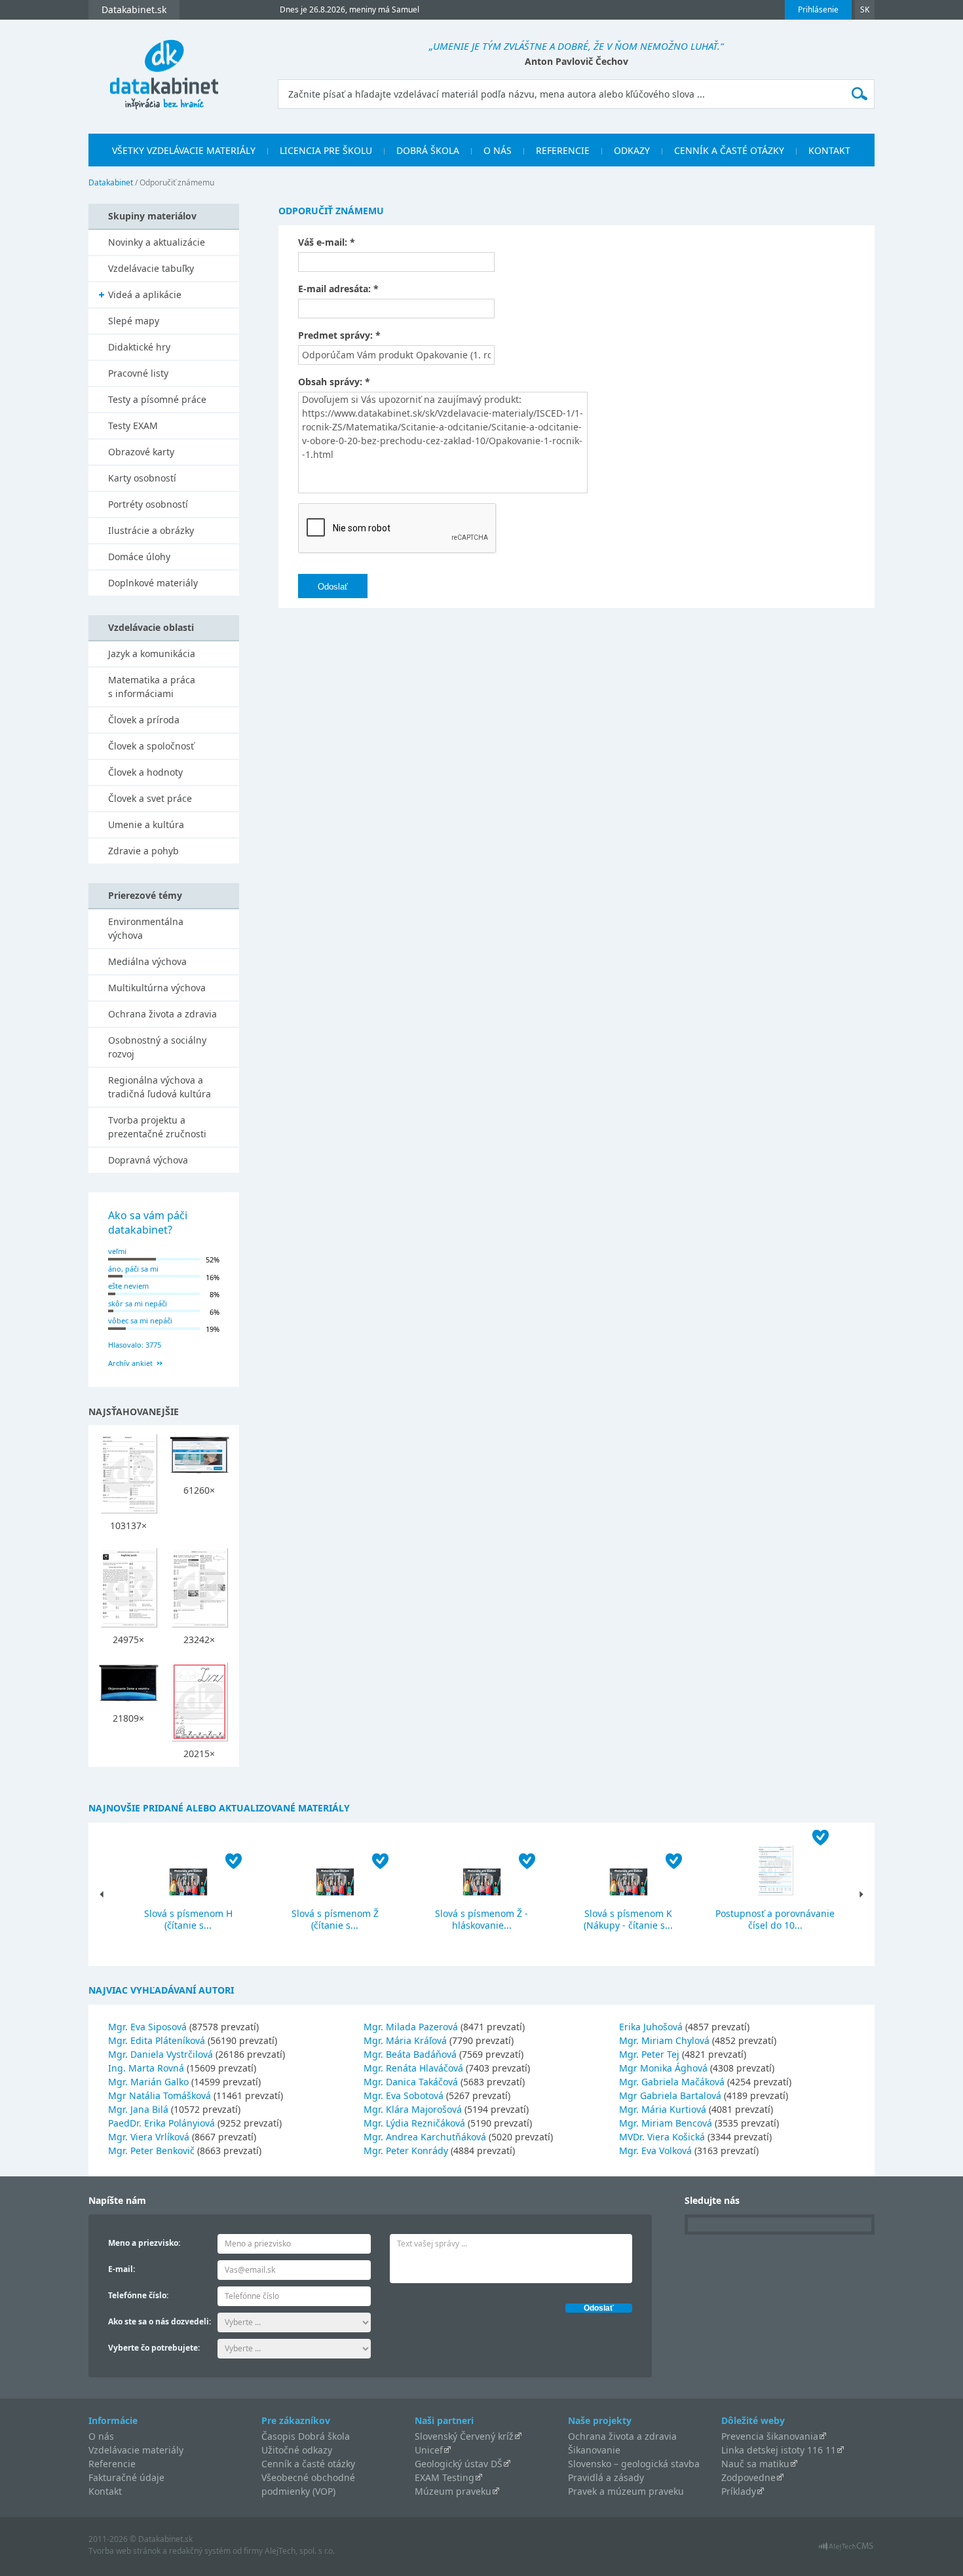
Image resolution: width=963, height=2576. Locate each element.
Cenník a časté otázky (729, 150)
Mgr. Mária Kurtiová (663, 2109)
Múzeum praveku (453, 2491)
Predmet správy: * (339, 335)
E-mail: (122, 2269)
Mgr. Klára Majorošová (413, 2109)
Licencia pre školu (326, 150)
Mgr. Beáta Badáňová (410, 2054)
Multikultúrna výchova (157, 988)
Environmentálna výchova (146, 928)
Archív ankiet (130, 1363)
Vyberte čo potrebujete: (154, 2348)
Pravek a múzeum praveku (626, 2491)
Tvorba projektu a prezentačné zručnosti (157, 1127)
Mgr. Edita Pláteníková (157, 2040)
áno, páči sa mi (133, 1269)
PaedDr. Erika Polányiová (161, 2123)
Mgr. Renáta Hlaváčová (413, 2068)
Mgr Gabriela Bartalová (670, 2095)
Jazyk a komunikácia (152, 653)
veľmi (117, 1251)
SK (865, 9)
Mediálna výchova (147, 961)
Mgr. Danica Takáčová (411, 2082)
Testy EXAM (133, 426)
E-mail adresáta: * (338, 289)
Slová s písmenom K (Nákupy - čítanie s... (628, 1919)
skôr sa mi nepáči (138, 1303)
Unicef (429, 2450)
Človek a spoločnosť (151, 746)
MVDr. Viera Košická (662, 2137)
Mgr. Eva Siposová (147, 2027)
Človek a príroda (144, 720)
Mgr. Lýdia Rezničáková (414, 2123)
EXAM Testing (444, 2477)
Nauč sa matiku (755, 2464)
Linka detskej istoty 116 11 (779, 2450)
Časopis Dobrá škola (306, 2436)
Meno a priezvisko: (144, 2243)
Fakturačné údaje (126, 2477)
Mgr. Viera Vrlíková (149, 2137)
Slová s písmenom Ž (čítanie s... (335, 1919)
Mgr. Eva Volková (655, 2150)
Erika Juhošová (651, 2027)
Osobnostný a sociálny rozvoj (157, 1047)
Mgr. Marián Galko (148, 2082)
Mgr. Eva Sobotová (404, 2095)
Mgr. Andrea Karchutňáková (425, 2137)
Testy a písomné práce (157, 399)
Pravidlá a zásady (606, 2477)
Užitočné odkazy (297, 2450)
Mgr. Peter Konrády (406, 2150)
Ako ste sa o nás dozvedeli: (160, 2321)
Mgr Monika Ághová (663, 2068)
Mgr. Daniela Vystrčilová (160, 2054)
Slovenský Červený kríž (464, 2436)
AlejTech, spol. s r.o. (300, 2551)
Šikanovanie (594, 2450)
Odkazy (632, 150)
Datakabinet (111, 182)
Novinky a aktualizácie (157, 242)
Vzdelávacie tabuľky (151, 268)
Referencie (563, 150)
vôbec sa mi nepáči (140, 1320)
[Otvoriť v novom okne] (846, 2549)
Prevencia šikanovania (770, 2436)
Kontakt (829, 150)
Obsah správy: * (334, 382)
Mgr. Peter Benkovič (151, 2150)
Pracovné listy (138, 373)
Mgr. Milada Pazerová (411, 2027)
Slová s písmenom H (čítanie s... (188, 1919)
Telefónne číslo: (138, 2295)
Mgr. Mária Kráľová (405, 2040)
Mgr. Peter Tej (649, 2054)
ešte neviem (128, 1286)
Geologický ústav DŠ (459, 2464)
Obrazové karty (141, 452)
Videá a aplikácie (145, 294)
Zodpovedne (748, 2477)
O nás (498, 150)
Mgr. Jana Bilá (138, 2109)
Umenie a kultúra (146, 824)
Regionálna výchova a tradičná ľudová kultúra (160, 1087)
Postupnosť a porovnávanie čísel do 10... (775, 1919)
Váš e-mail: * (327, 242)
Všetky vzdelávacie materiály (184, 150)
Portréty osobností (148, 504)
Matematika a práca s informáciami (152, 687)
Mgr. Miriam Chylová (664, 2040)
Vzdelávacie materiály (136, 2450)
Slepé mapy (134, 321)
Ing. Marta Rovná (146, 2068)
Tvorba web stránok (124, 2551)
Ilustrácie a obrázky (151, 530)
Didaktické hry (139, 347)
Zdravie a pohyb (143, 851)
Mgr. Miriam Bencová (666, 2123)
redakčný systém (200, 2551)
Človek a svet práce (150, 798)
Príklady (739, 2491)
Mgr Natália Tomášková (160, 2095)
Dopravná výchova (148, 1160)
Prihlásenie (818, 9)
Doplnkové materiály (153, 583)
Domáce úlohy (139, 557)
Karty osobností (142, 478)
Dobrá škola (428, 150)
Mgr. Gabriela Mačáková (672, 2082)
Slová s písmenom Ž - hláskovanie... (481, 1919)
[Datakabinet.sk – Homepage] (164, 67)
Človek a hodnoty (145, 772)
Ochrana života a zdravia (162, 1014)
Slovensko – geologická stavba (634, 2464)
